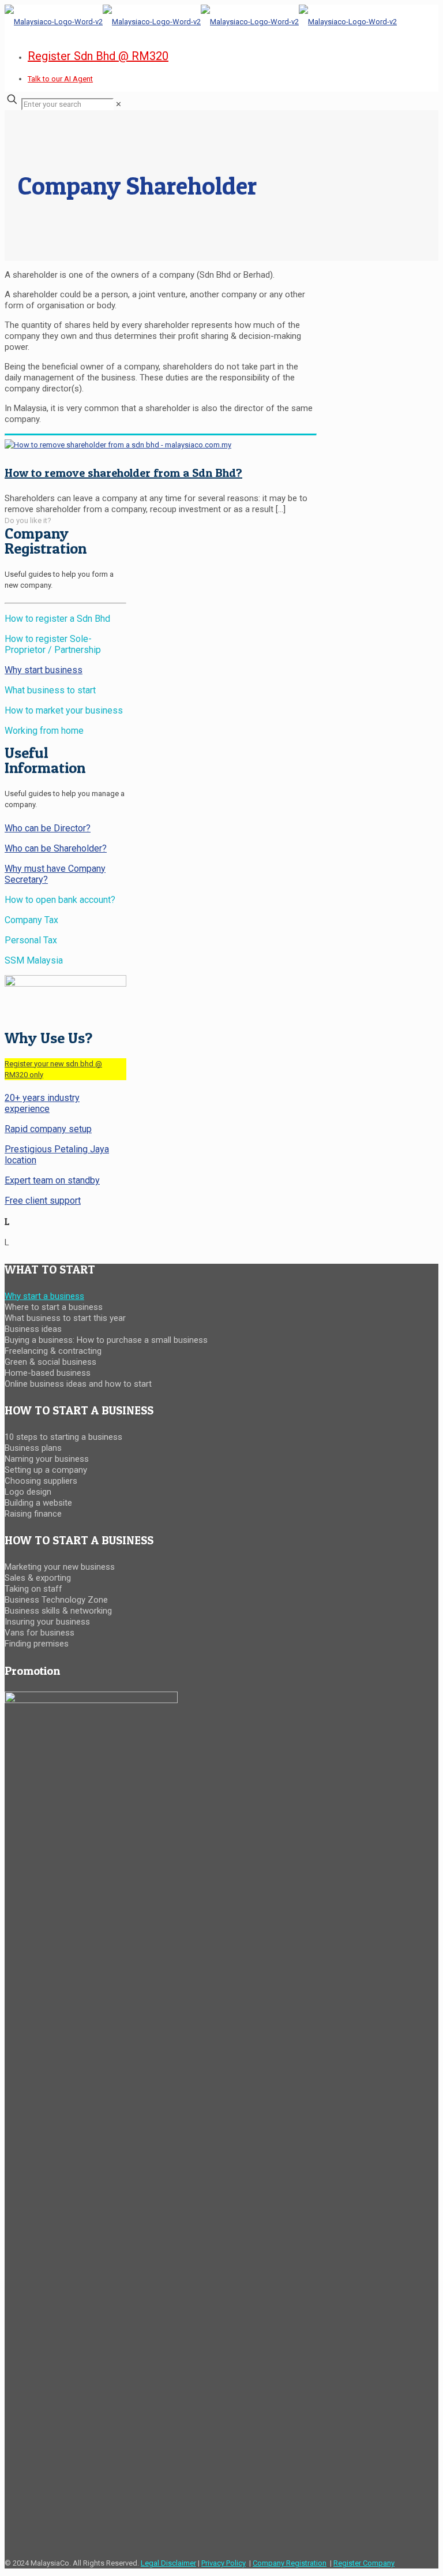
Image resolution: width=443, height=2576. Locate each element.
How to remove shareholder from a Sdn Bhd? (123, 473)
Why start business (44, 670)
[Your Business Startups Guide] (201, 22)
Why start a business (44, 1296)
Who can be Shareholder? (56, 848)
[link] (119, 104)
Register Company (364, 2563)
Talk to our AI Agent (60, 79)
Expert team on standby (52, 1180)
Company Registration (290, 2563)
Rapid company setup (48, 1129)
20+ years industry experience (42, 1103)
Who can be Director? (48, 828)
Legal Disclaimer (168, 2563)
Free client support (43, 1201)
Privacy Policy (224, 2563)
